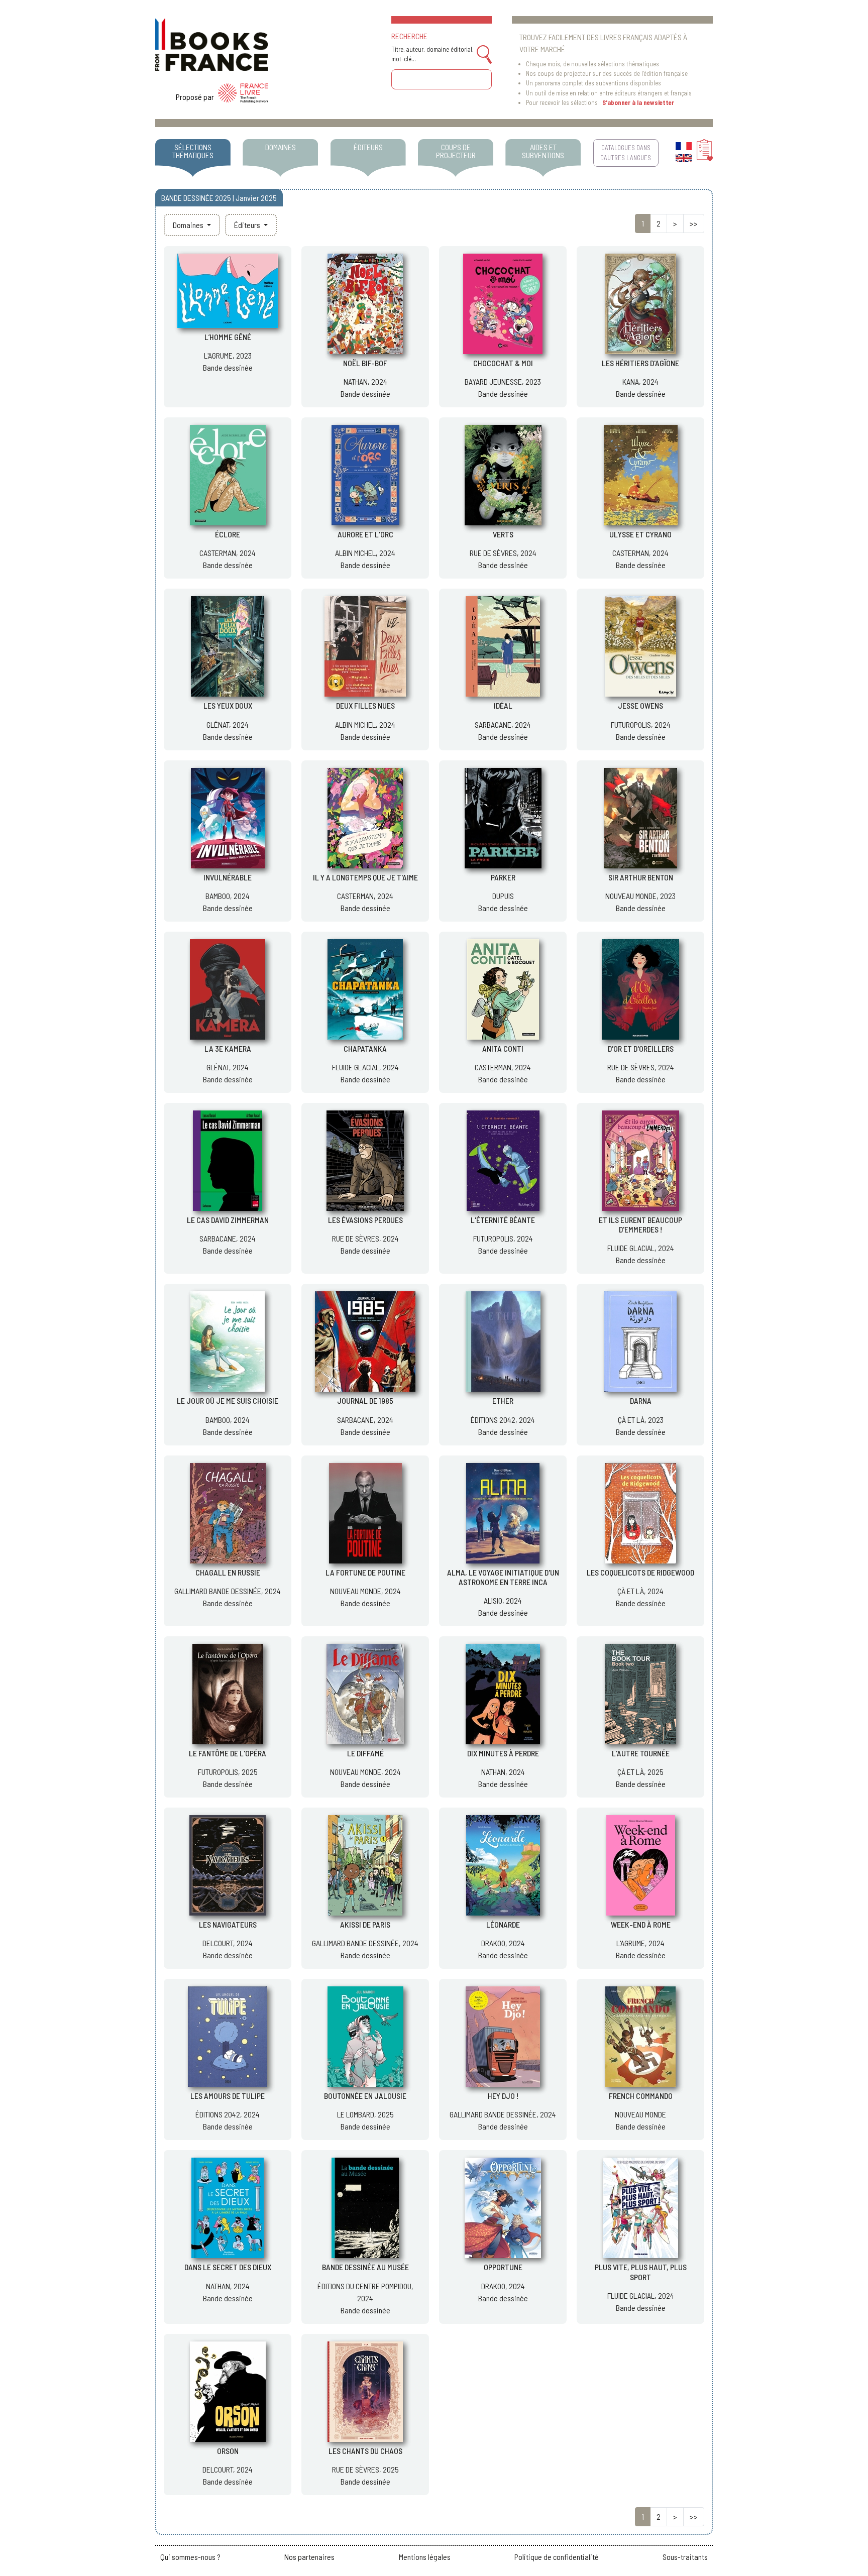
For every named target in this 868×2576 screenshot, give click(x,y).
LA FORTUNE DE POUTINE (365, 1572)
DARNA (641, 1401)
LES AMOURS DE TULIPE (228, 2096)
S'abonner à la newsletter (638, 102)
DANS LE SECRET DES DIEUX (228, 2267)
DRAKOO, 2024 (503, 1943)
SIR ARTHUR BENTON (641, 877)
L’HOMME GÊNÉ (228, 337)
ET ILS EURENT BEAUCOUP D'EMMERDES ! (640, 1224)
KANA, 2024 (640, 381)
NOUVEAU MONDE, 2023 (640, 896)
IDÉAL (503, 705)
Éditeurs (248, 225)
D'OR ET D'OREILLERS (641, 1048)
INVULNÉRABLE (228, 877)
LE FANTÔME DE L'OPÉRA (228, 1753)
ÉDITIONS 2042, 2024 (503, 1420)
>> (694, 223)
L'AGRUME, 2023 (228, 355)
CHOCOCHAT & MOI (503, 363)
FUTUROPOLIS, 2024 (641, 724)
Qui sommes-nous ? (190, 2557)
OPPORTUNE (503, 2267)
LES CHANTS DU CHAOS (365, 2451)
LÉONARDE (503, 1924)
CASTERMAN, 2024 (228, 553)
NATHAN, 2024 (365, 381)
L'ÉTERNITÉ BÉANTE (503, 1220)
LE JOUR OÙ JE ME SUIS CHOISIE (228, 1401)
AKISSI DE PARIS (365, 1924)
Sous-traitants (685, 2557)
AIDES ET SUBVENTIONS (543, 151)
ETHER (503, 1401)
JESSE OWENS (640, 705)
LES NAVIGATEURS (228, 1924)
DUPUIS (503, 896)
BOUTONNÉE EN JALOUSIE (365, 2096)
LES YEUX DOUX (228, 705)
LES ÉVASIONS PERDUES (365, 1220)
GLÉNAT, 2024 (228, 724)
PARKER (503, 877)
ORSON (228, 2451)
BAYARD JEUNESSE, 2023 (503, 381)
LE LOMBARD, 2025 (365, 2114)
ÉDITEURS (368, 147)
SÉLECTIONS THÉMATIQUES (193, 151)
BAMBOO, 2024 (228, 896)
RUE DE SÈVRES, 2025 (365, 2469)
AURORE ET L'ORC (365, 534)
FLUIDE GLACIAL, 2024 (365, 1067)
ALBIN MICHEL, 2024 (365, 553)
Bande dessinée (228, 367)
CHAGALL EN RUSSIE (228, 1572)
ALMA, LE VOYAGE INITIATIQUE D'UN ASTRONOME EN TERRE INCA (503, 1577)
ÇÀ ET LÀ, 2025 (640, 1772)
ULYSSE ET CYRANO (640, 534)
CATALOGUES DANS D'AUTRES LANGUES (626, 152)
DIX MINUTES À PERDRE (503, 1753)
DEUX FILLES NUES (365, 705)
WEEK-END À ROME (641, 1924)
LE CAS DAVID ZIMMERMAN (228, 1220)
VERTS (503, 534)
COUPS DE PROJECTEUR (456, 151)
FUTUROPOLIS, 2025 (228, 1772)
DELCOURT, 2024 (228, 1943)
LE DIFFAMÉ (365, 1753)
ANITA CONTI (503, 1048)
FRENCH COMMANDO (641, 2096)
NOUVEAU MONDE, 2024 (365, 1591)
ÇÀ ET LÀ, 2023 (641, 1420)
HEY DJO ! (503, 2096)
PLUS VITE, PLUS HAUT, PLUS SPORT (641, 2272)
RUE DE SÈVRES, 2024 (503, 553)
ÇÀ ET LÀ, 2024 (640, 1591)
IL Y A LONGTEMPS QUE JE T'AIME (365, 877)
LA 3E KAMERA (228, 1048)
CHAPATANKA (365, 1048)
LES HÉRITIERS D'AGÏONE (640, 363)
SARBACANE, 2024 (503, 724)
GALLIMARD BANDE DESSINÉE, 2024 (228, 1591)
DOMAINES (281, 147)
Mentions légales (425, 2557)
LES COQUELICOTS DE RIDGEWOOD (640, 1572)
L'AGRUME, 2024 (640, 1943)
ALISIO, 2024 (503, 1600)
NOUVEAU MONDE (640, 2114)
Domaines (189, 225)
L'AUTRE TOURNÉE (641, 1753)
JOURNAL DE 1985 (365, 1401)
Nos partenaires (309, 2557)
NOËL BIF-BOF (365, 363)
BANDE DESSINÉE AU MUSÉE (365, 2267)
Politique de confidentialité (557, 2557)
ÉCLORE (228, 534)
